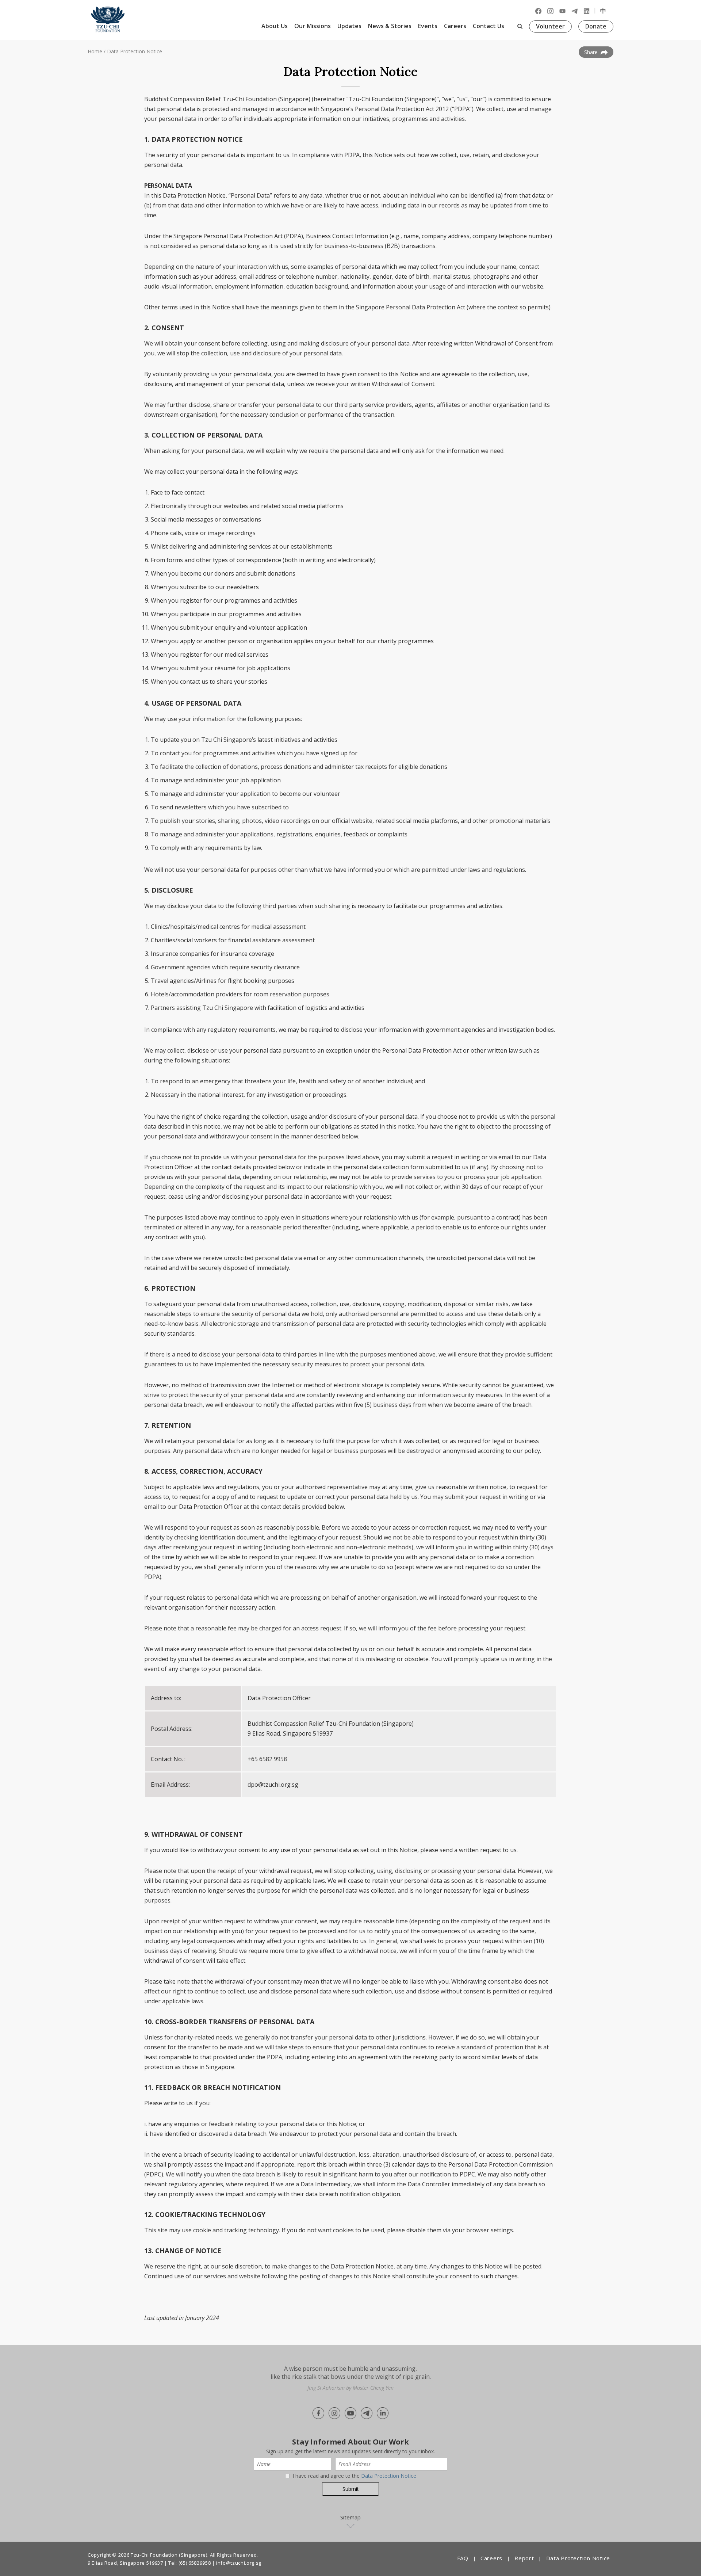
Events (428, 26)
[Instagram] (550, 11)
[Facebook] (538, 11)
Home (95, 51)
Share (592, 52)
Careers (455, 26)
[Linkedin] (587, 11)
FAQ (463, 2558)
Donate (596, 26)
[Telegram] (574, 11)
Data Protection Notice (135, 51)
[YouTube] (562, 11)
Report (524, 2558)
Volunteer (550, 26)
